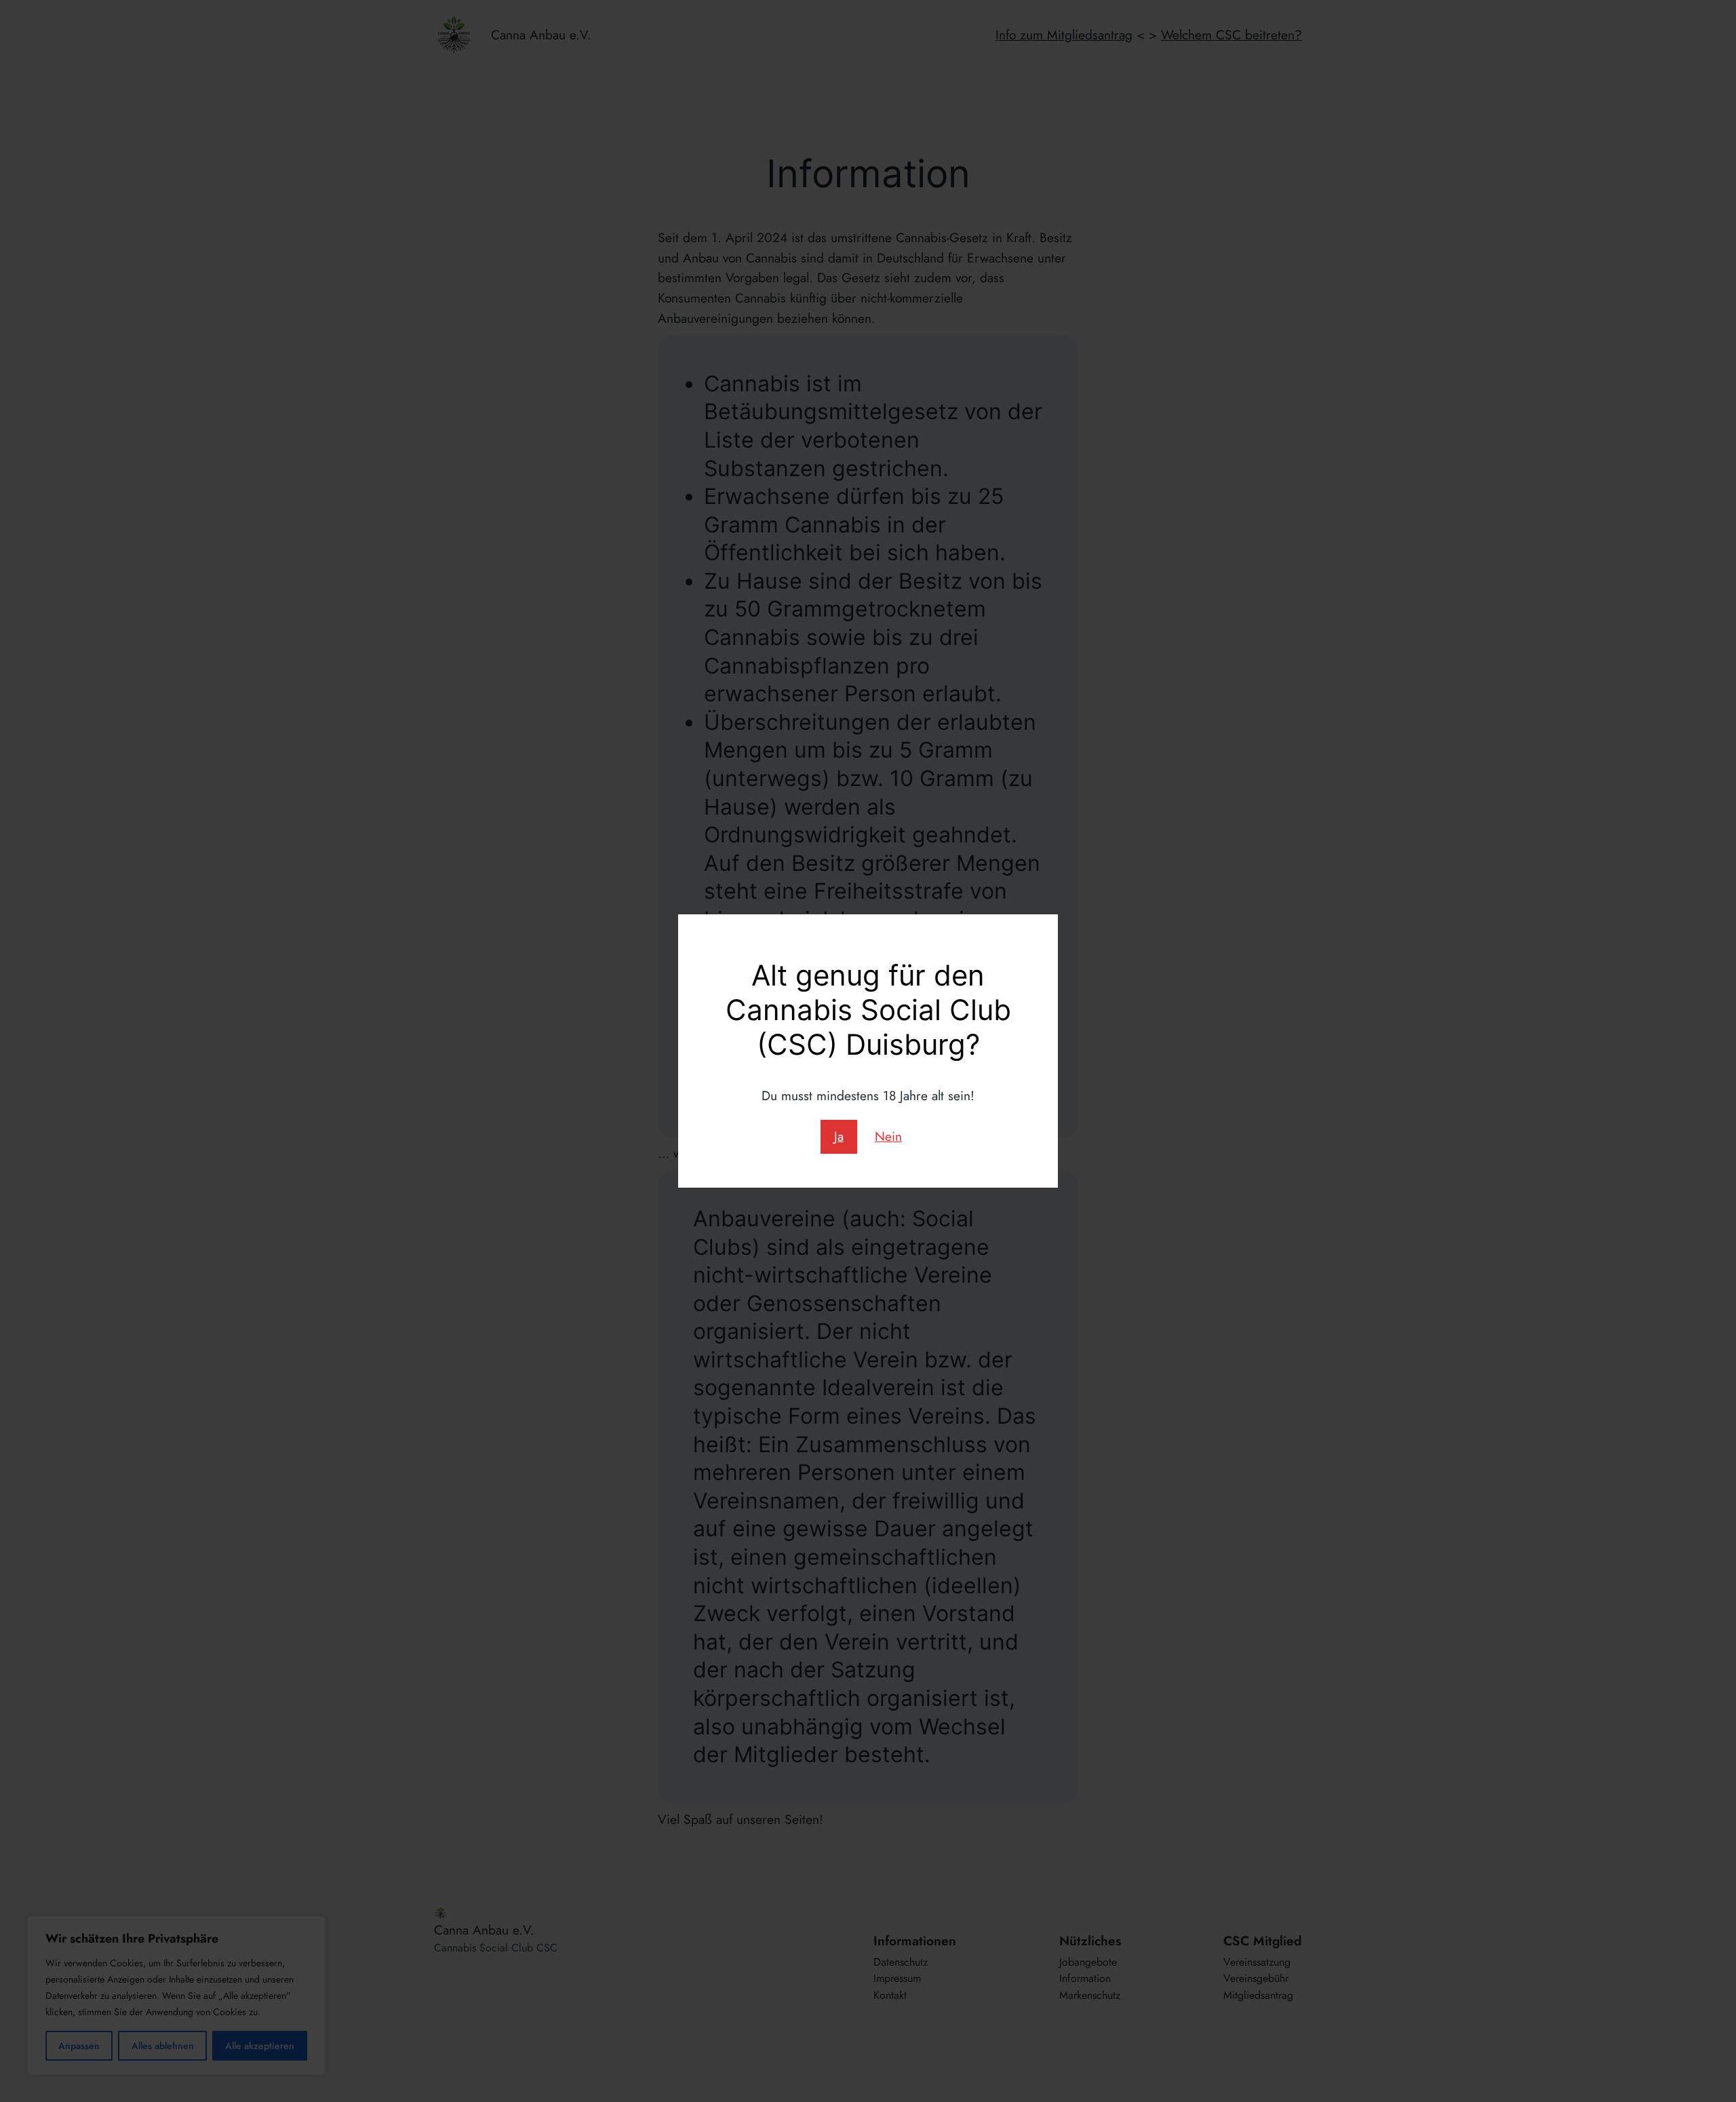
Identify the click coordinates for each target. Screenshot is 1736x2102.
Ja (839, 1136)
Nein (888, 1136)
